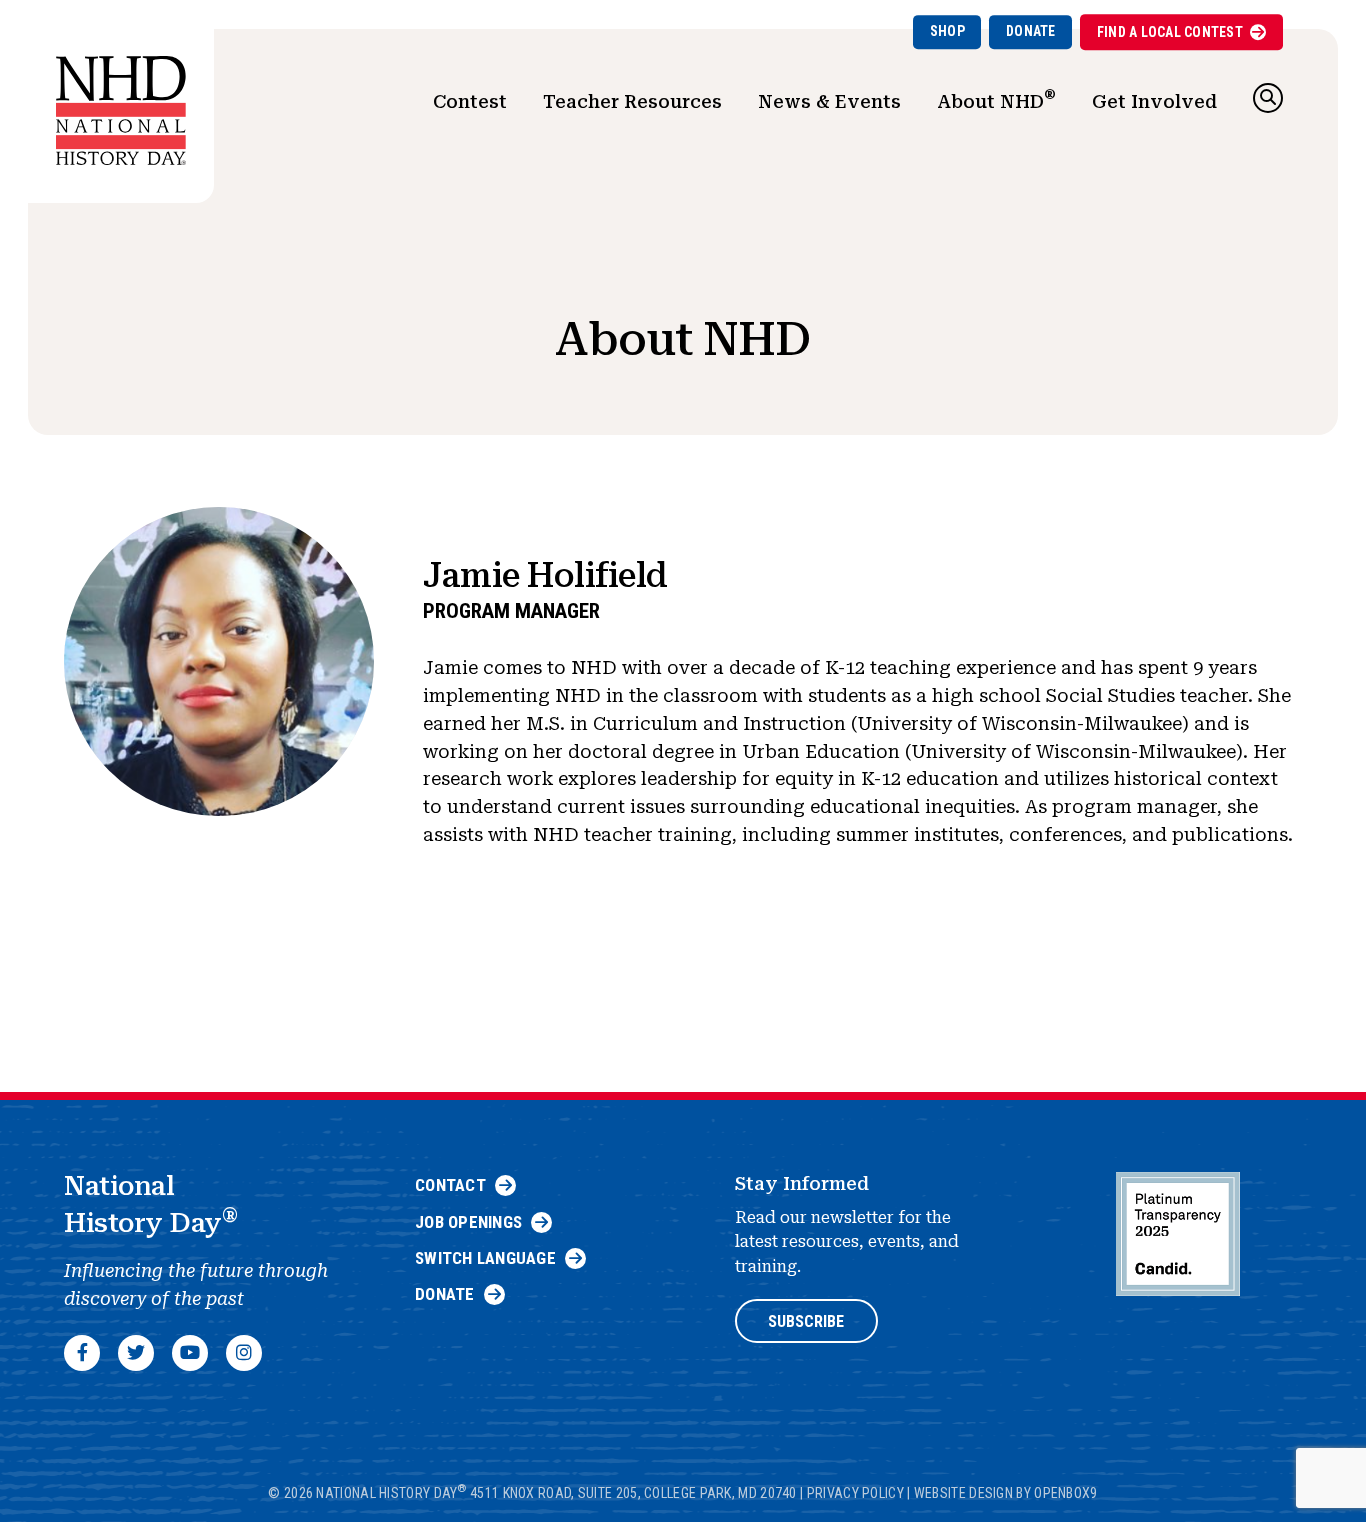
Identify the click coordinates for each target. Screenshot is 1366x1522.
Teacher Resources (632, 101)
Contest (470, 101)
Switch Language (485, 1258)
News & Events (829, 101)
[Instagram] (244, 1353)
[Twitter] (136, 1353)
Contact (450, 1185)
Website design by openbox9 (1006, 1493)
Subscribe (806, 1321)
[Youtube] (190, 1353)
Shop (947, 31)
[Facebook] (82, 1353)
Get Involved (1154, 101)
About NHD (996, 99)
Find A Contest (1170, 32)
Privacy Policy (855, 1493)
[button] (1268, 98)
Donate (1031, 31)
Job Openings (468, 1222)
